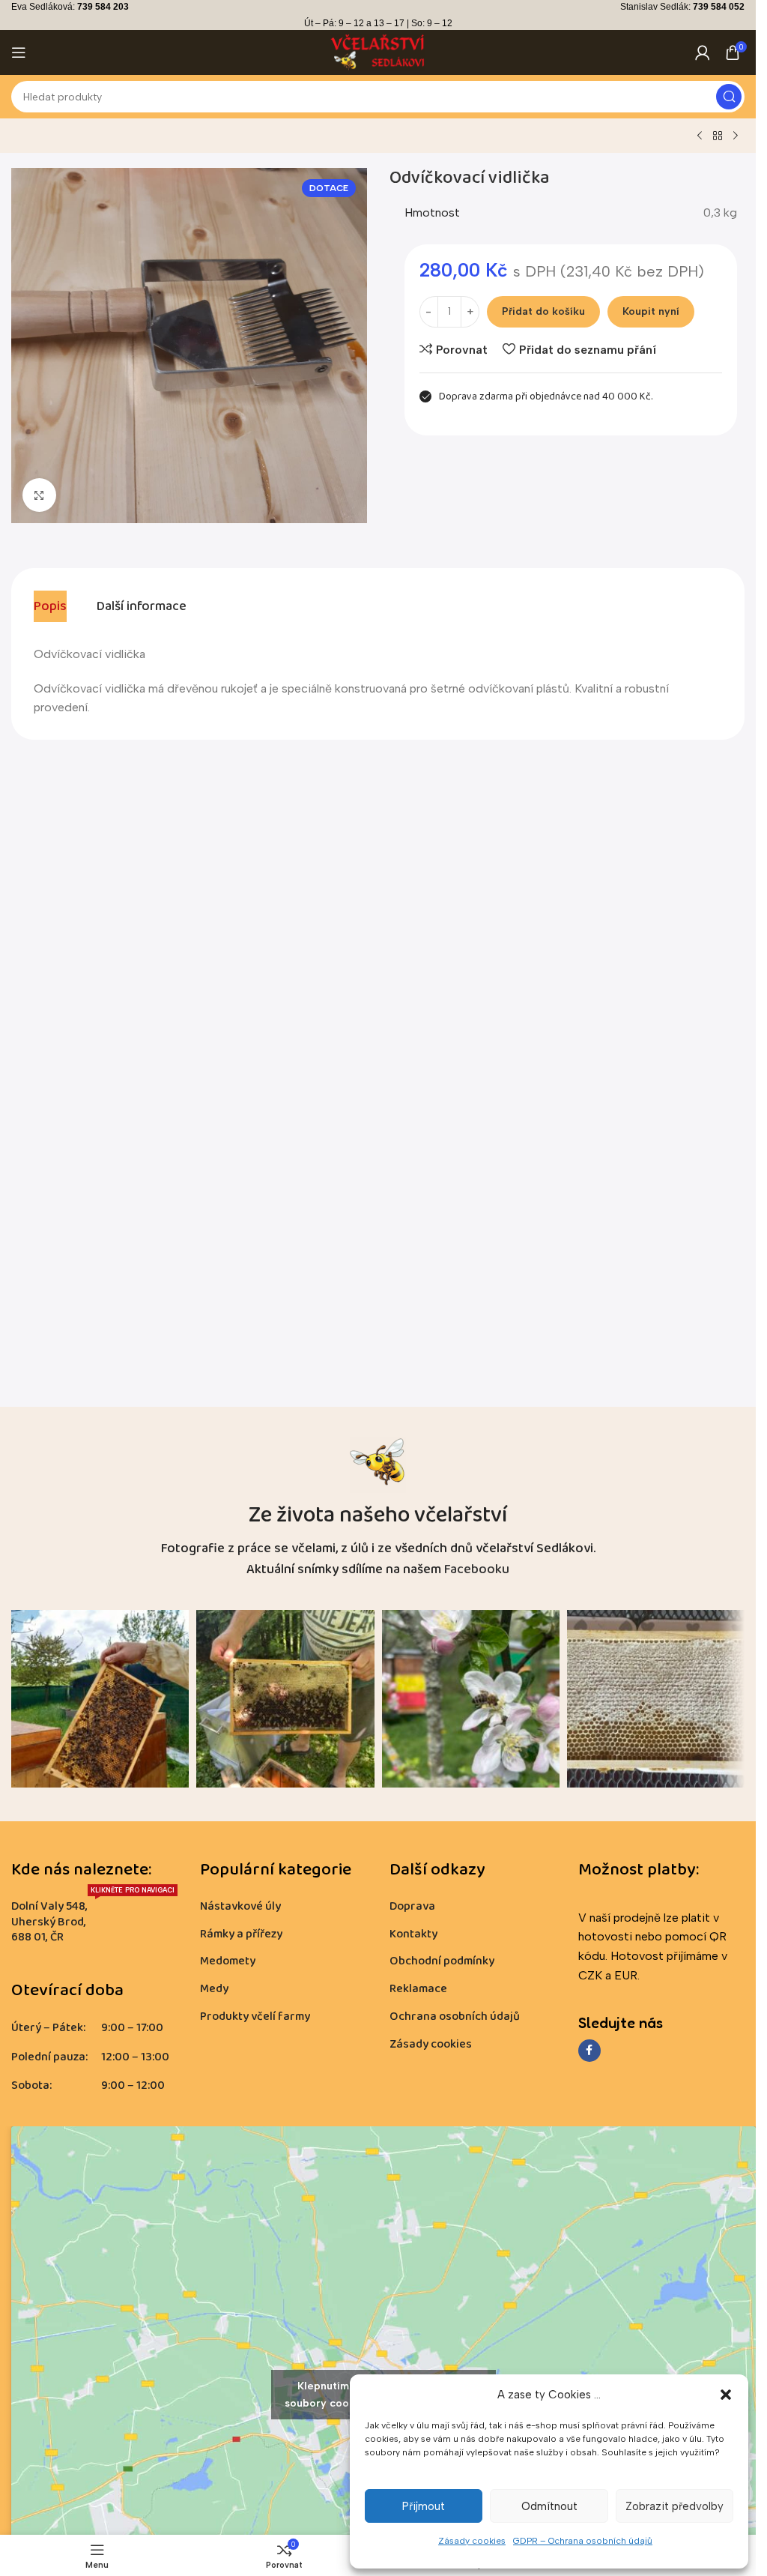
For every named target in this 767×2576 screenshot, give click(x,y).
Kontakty (413, 1934)
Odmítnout (549, 2506)
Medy (214, 1989)
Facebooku (477, 1569)
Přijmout (424, 2506)
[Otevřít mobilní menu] (19, 52)
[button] (726, 2395)
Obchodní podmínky (442, 1961)
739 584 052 (719, 7)
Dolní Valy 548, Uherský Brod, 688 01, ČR (93, 1920)
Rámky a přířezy (241, 1934)
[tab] (50, 606)
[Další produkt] (736, 136)
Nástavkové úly (240, 1906)
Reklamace (418, 1989)
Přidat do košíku (543, 311)
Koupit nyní (651, 311)
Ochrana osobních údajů (455, 2017)
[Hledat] (729, 97)
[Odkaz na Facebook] (589, 2051)
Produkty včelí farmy (255, 2017)
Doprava (412, 1906)
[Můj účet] (703, 52)
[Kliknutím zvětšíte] (39, 495)
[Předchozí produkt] (700, 136)
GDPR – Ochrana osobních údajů (583, 2541)
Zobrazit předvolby (674, 2506)
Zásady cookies (472, 2541)
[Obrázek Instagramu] (100, 1699)
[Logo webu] (378, 51)
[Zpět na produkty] (718, 136)
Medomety (228, 1961)
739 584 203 (103, 7)
